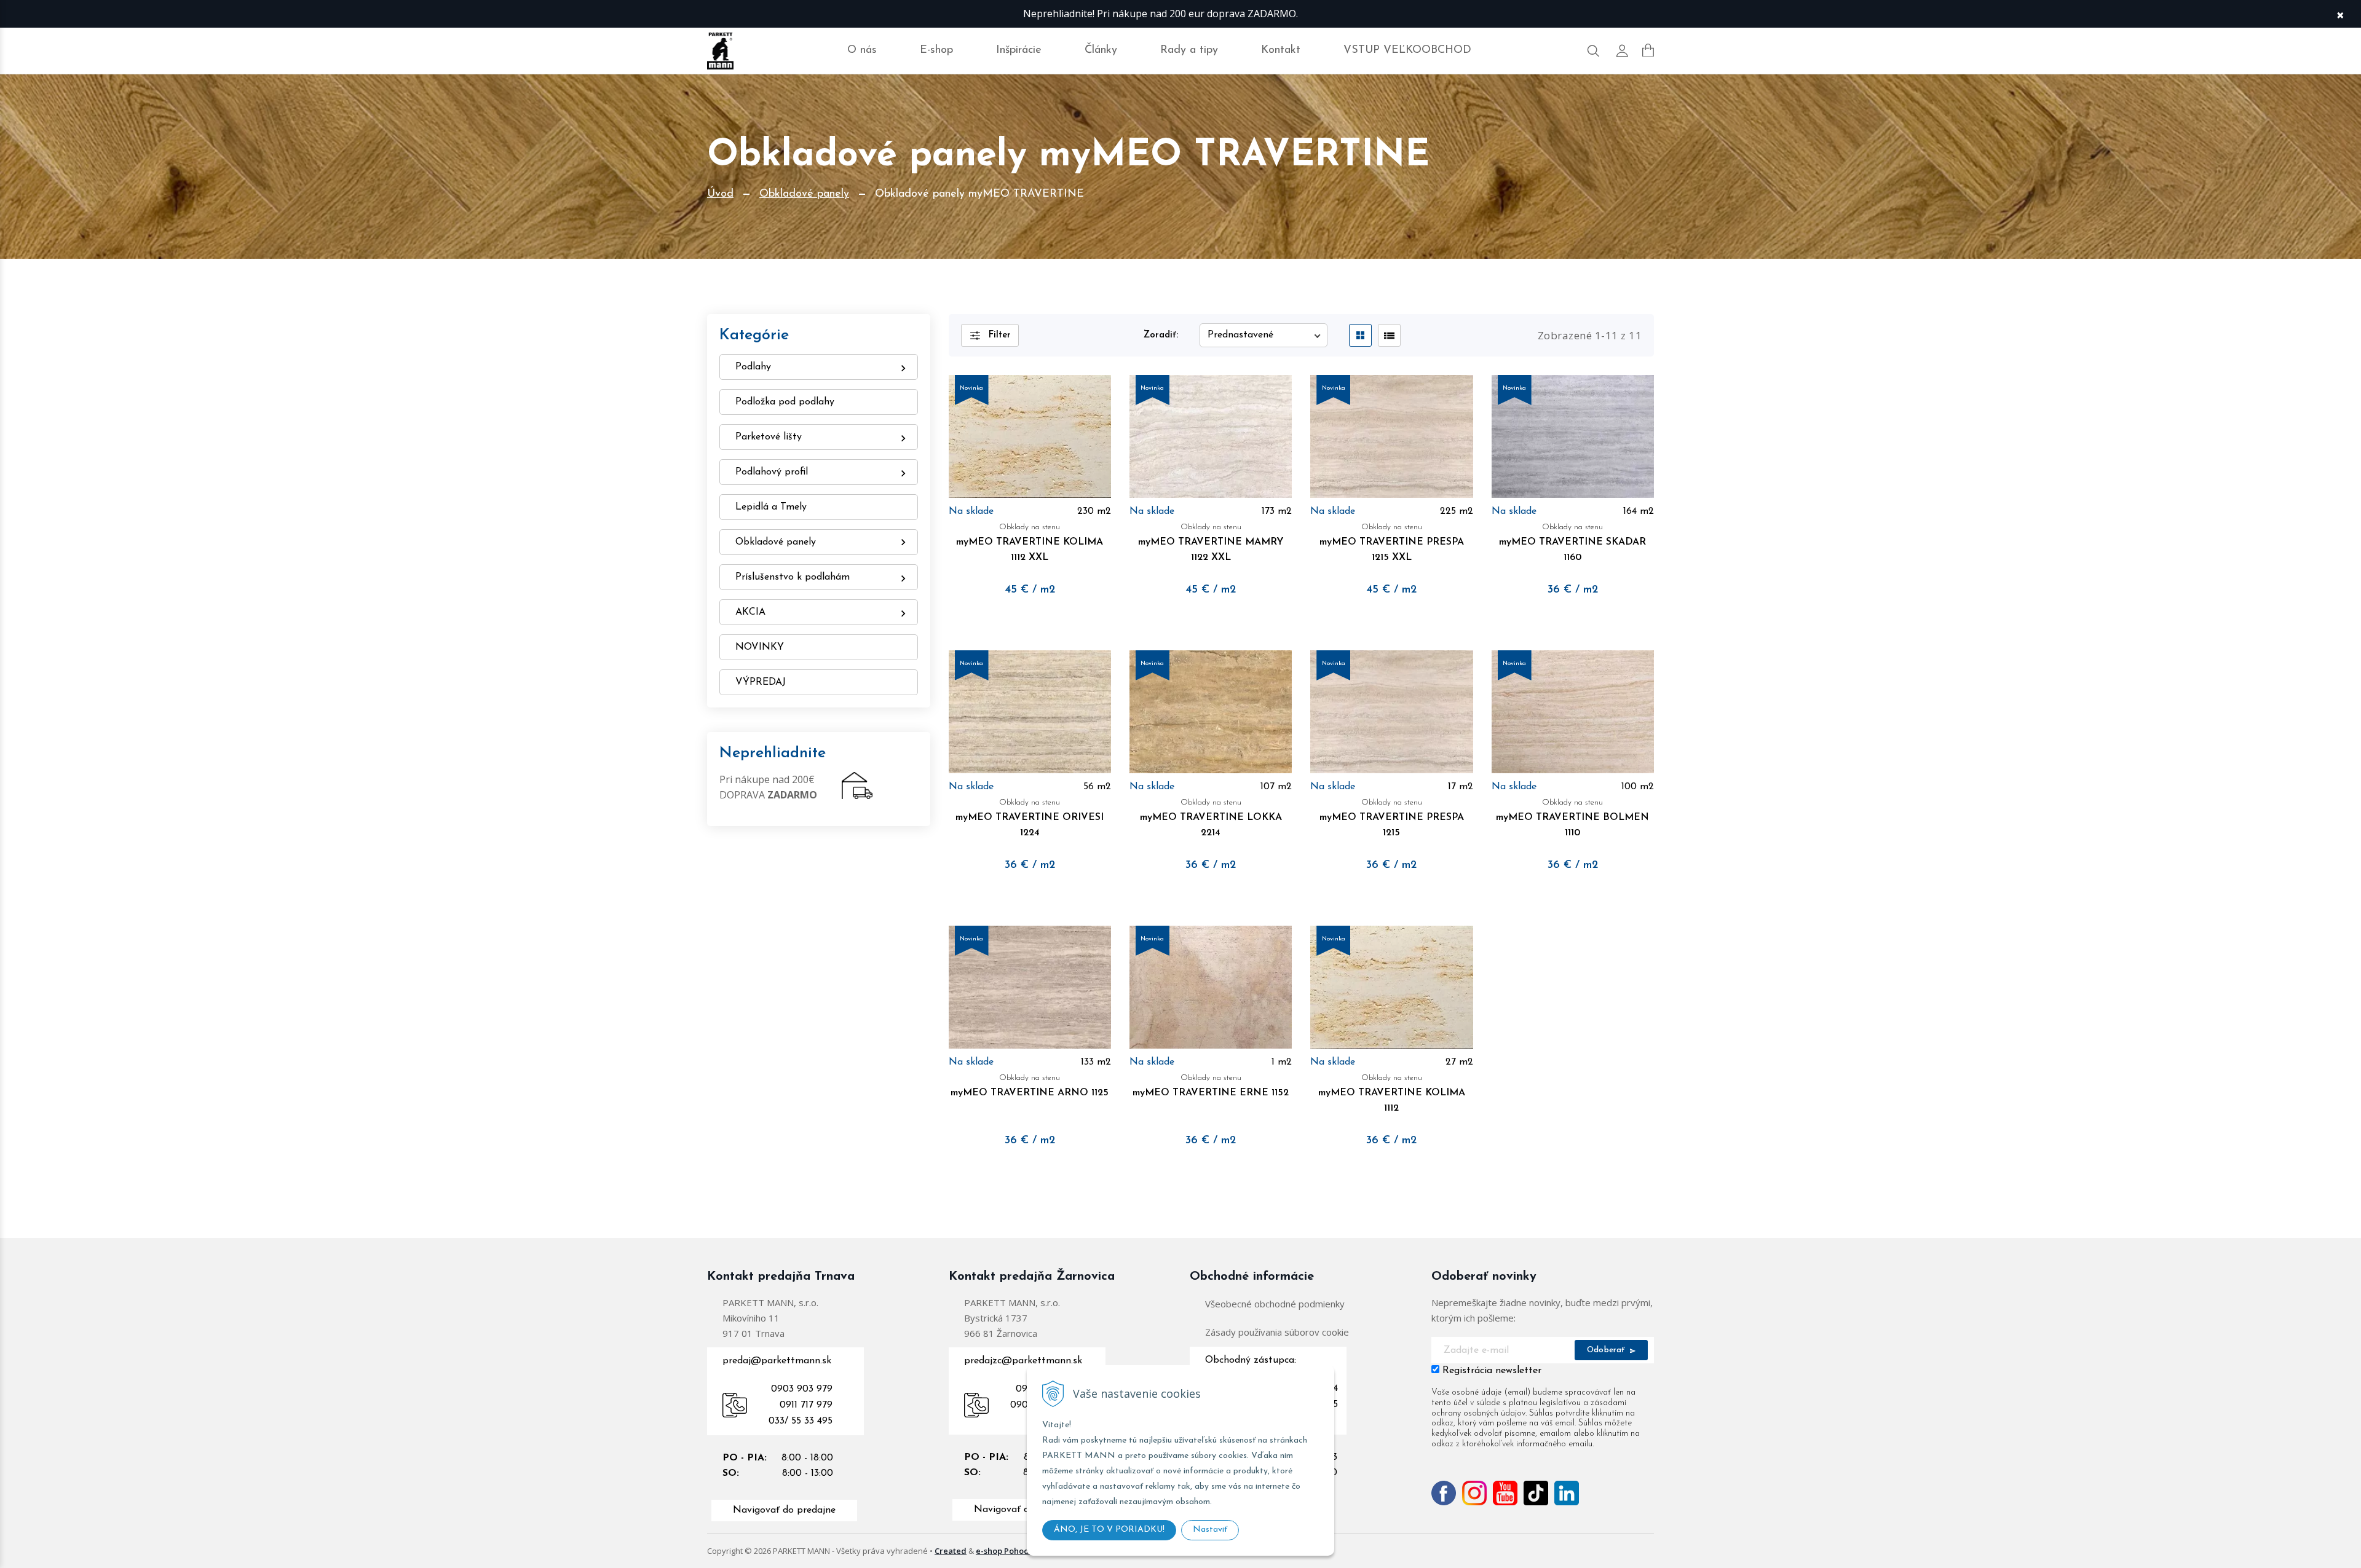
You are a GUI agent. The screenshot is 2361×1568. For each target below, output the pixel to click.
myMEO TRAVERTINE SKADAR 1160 (1572, 543)
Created (951, 1551)
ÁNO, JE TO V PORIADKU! (1109, 1530)
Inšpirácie (1019, 50)
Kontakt (1281, 50)
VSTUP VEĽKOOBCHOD (1407, 50)
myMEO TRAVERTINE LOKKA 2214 (1211, 818)
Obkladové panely (804, 194)
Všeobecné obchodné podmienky (1275, 1304)
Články (1101, 50)
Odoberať (1607, 1350)
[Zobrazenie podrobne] (1389, 335)
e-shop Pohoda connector (1026, 1551)
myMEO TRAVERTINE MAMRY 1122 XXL (1211, 543)
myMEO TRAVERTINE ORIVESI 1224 (1030, 818)
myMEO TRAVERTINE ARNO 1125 (1030, 1086)
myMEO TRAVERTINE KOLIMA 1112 (1392, 1093)
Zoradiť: (1161, 335)
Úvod (720, 194)
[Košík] (1648, 50)
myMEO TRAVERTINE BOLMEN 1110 (1572, 818)
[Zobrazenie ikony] (1360, 335)
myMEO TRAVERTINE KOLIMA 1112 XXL (1030, 543)
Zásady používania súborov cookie (1277, 1332)
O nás (862, 50)
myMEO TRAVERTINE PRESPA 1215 (1392, 818)
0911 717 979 (806, 1405)
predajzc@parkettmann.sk (1023, 1361)
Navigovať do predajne (784, 1510)
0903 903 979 (802, 1389)
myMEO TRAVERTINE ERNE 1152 (1211, 1086)
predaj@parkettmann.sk (777, 1361)
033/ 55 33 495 (801, 1421)
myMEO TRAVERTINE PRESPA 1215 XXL (1392, 543)
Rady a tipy (1189, 50)
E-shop (936, 50)
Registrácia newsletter (1492, 1371)
